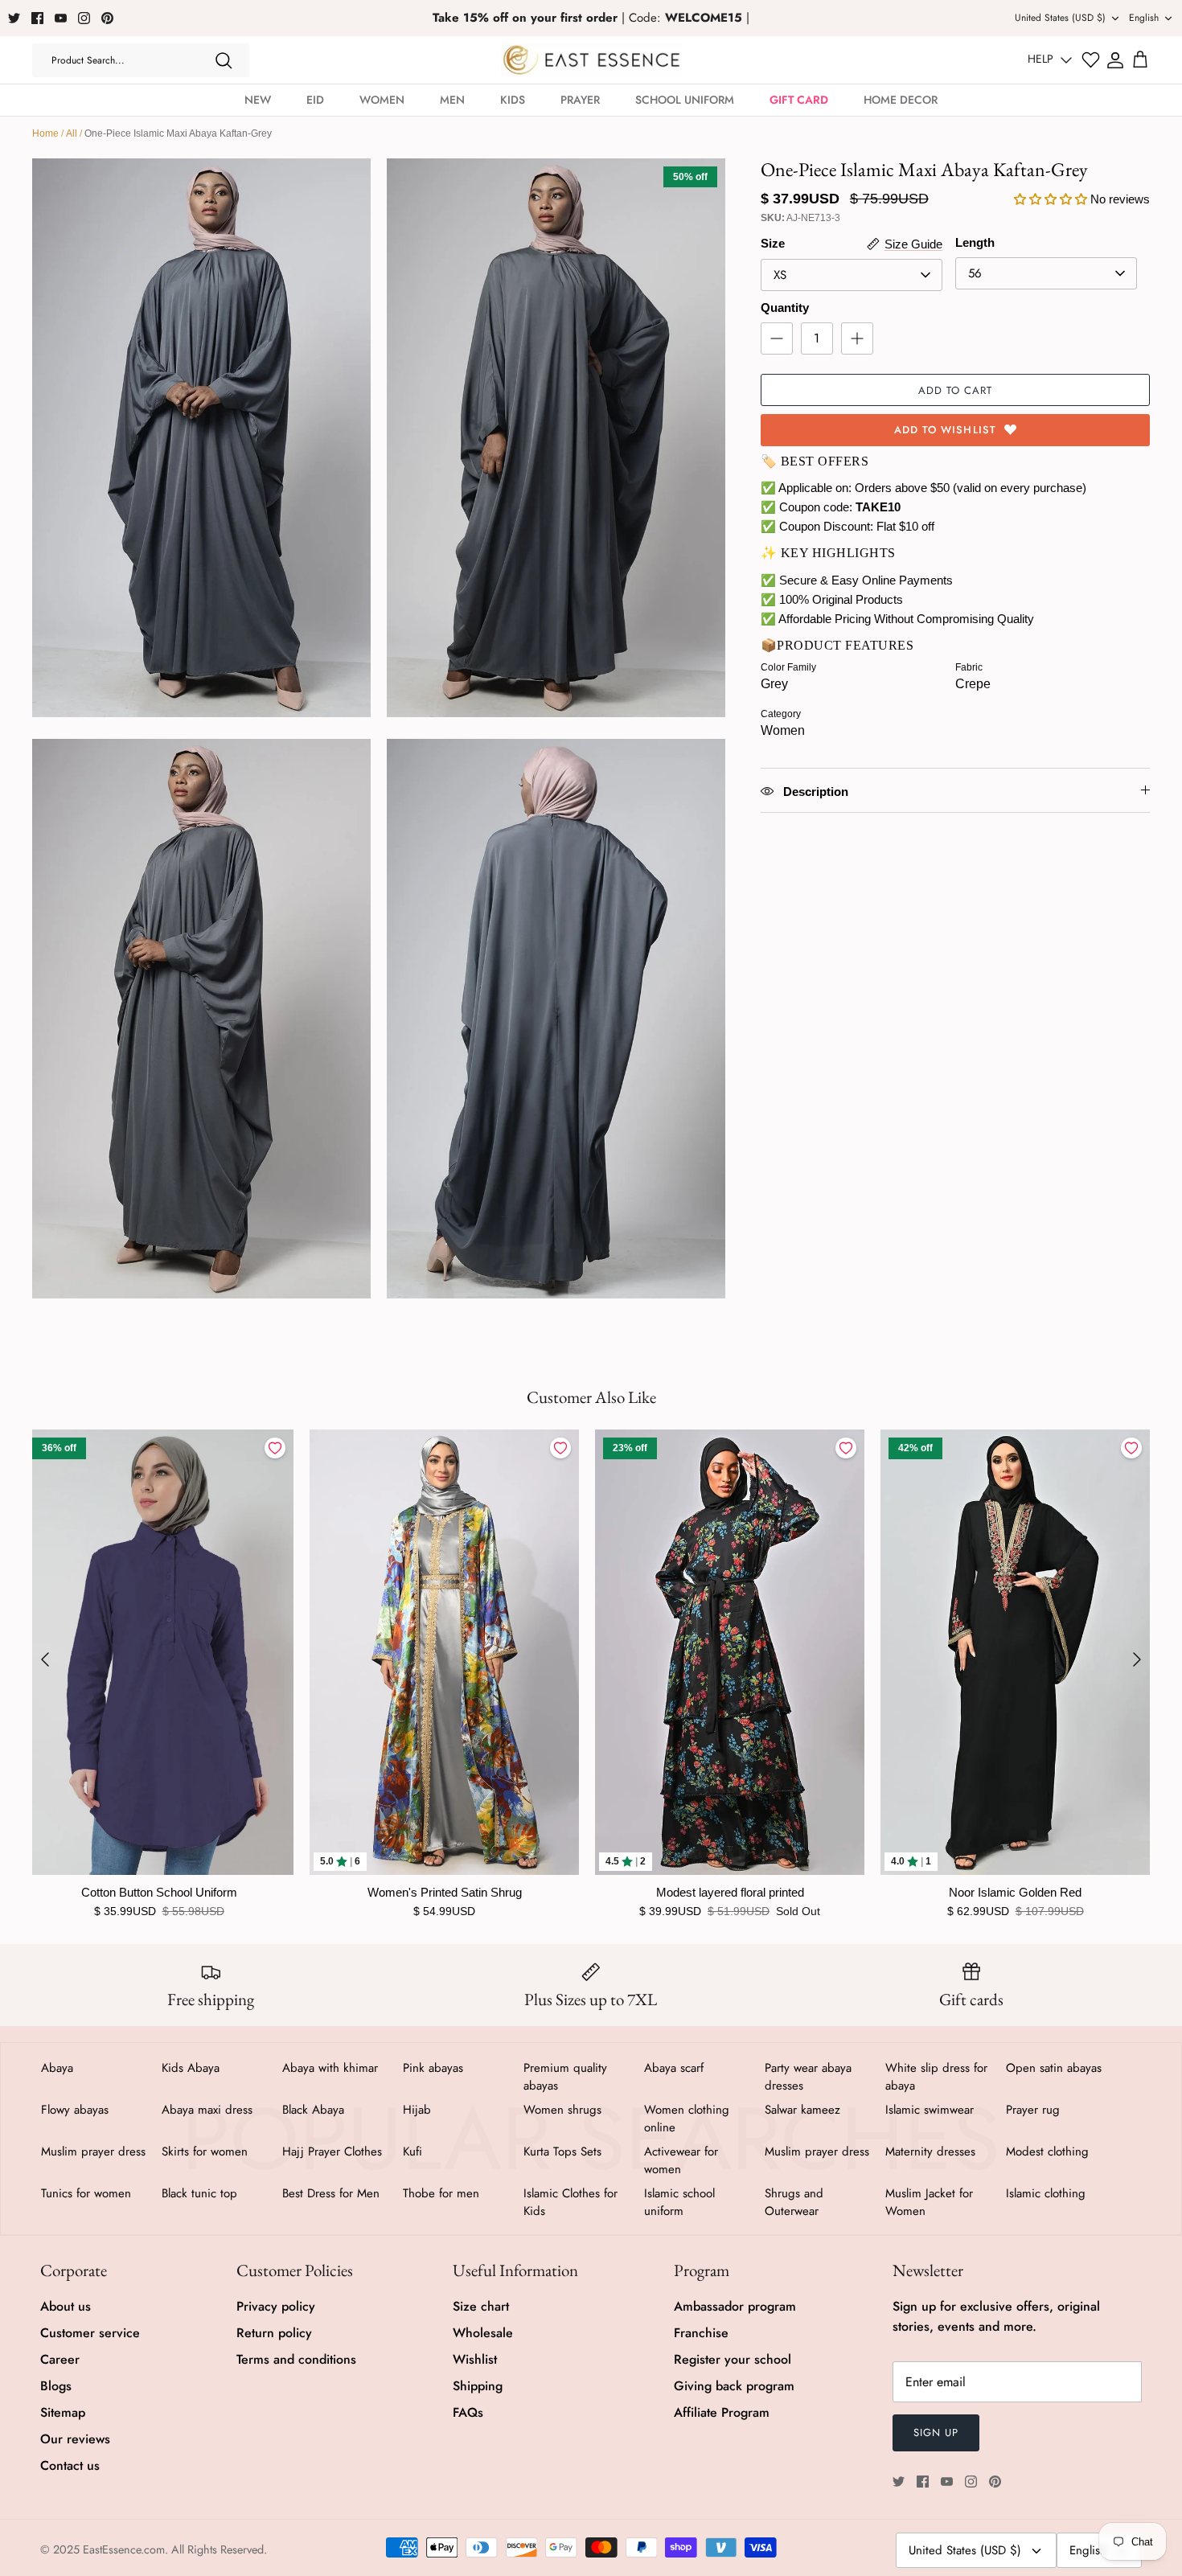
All (72, 133)
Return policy (274, 2333)
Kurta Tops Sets (562, 2151)
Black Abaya (313, 2110)
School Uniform (685, 100)
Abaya (57, 2068)
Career (60, 2359)
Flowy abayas (75, 2110)
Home (45, 133)
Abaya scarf (674, 2068)
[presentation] (45, 1659)
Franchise (701, 2333)
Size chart (481, 2306)
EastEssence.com (124, 2549)
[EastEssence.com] (591, 60)
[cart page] (1140, 60)
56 (975, 273)
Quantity (785, 308)
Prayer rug (1033, 2110)
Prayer (580, 100)
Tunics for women (86, 2193)
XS (780, 275)
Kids (513, 100)
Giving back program (734, 2386)
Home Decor (901, 100)
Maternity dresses (930, 2151)
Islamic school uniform (679, 2202)
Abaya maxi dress (207, 2110)
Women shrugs (562, 2110)
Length (975, 242)
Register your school (733, 2359)
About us (66, 2306)
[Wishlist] (1091, 60)
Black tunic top (199, 2193)
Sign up (936, 2432)
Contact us (70, 2465)
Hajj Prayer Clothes (332, 2151)
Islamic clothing (1046, 2193)
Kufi (412, 2151)
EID (315, 100)
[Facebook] (37, 18)
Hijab (417, 2110)
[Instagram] (84, 18)
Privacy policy (276, 2306)
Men (452, 100)
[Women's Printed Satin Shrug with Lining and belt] (444, 1652)
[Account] (1115, 60)
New (258, 100)
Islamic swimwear (930, 2110)
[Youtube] (61, 18)
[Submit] (224, 60)
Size (773, 243)
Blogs (56, 2386)
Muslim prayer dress (93, 2151)
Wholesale (483, 2333)
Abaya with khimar (330, 2068)
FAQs (468, 2412)
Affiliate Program (722, 2412)
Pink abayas (433, 2068)
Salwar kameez (802, 2110)
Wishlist (475, 2359)
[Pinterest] (107, 18)
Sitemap (63, 2412)
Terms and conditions (296, 2359)
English (1144, 18)
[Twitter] (14, 18)
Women (382, 100)
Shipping (478, 2386)
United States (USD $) (1060, 18)
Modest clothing (1047, 2151)
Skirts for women (205, 2151)
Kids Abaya (191, 2068)
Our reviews (75, 2439)
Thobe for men (441, 2193)
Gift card (799, 100)
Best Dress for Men (331, 2193)
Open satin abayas (1054, 2068)
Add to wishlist (945, 430)
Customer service (90, 2333)
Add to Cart (955, 390)
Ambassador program (735, 2306)
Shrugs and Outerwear (794, 2202)
